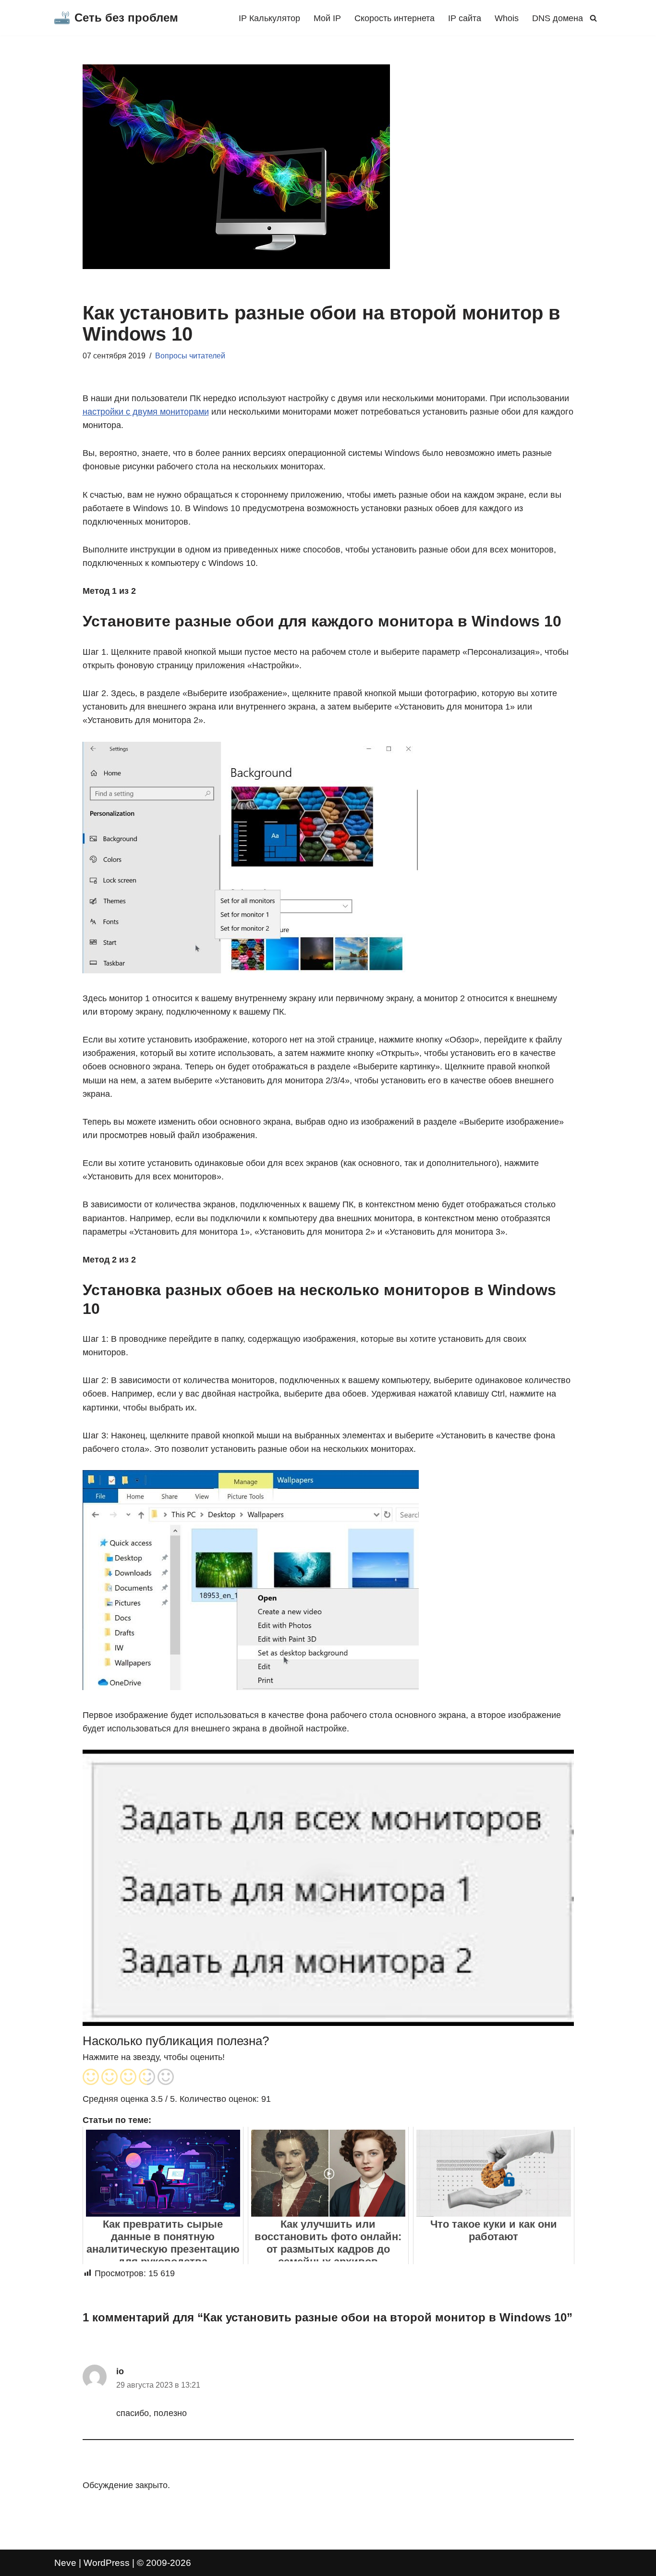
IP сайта (465, 18)
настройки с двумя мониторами (146, 412)
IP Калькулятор (269, 18)
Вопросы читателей (190, 356)
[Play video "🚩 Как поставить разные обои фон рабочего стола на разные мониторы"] (328, 1888)
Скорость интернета (395, 18)
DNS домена (558, 18)
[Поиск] (593, 18)
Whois (507, 18)
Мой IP (327, 18)
